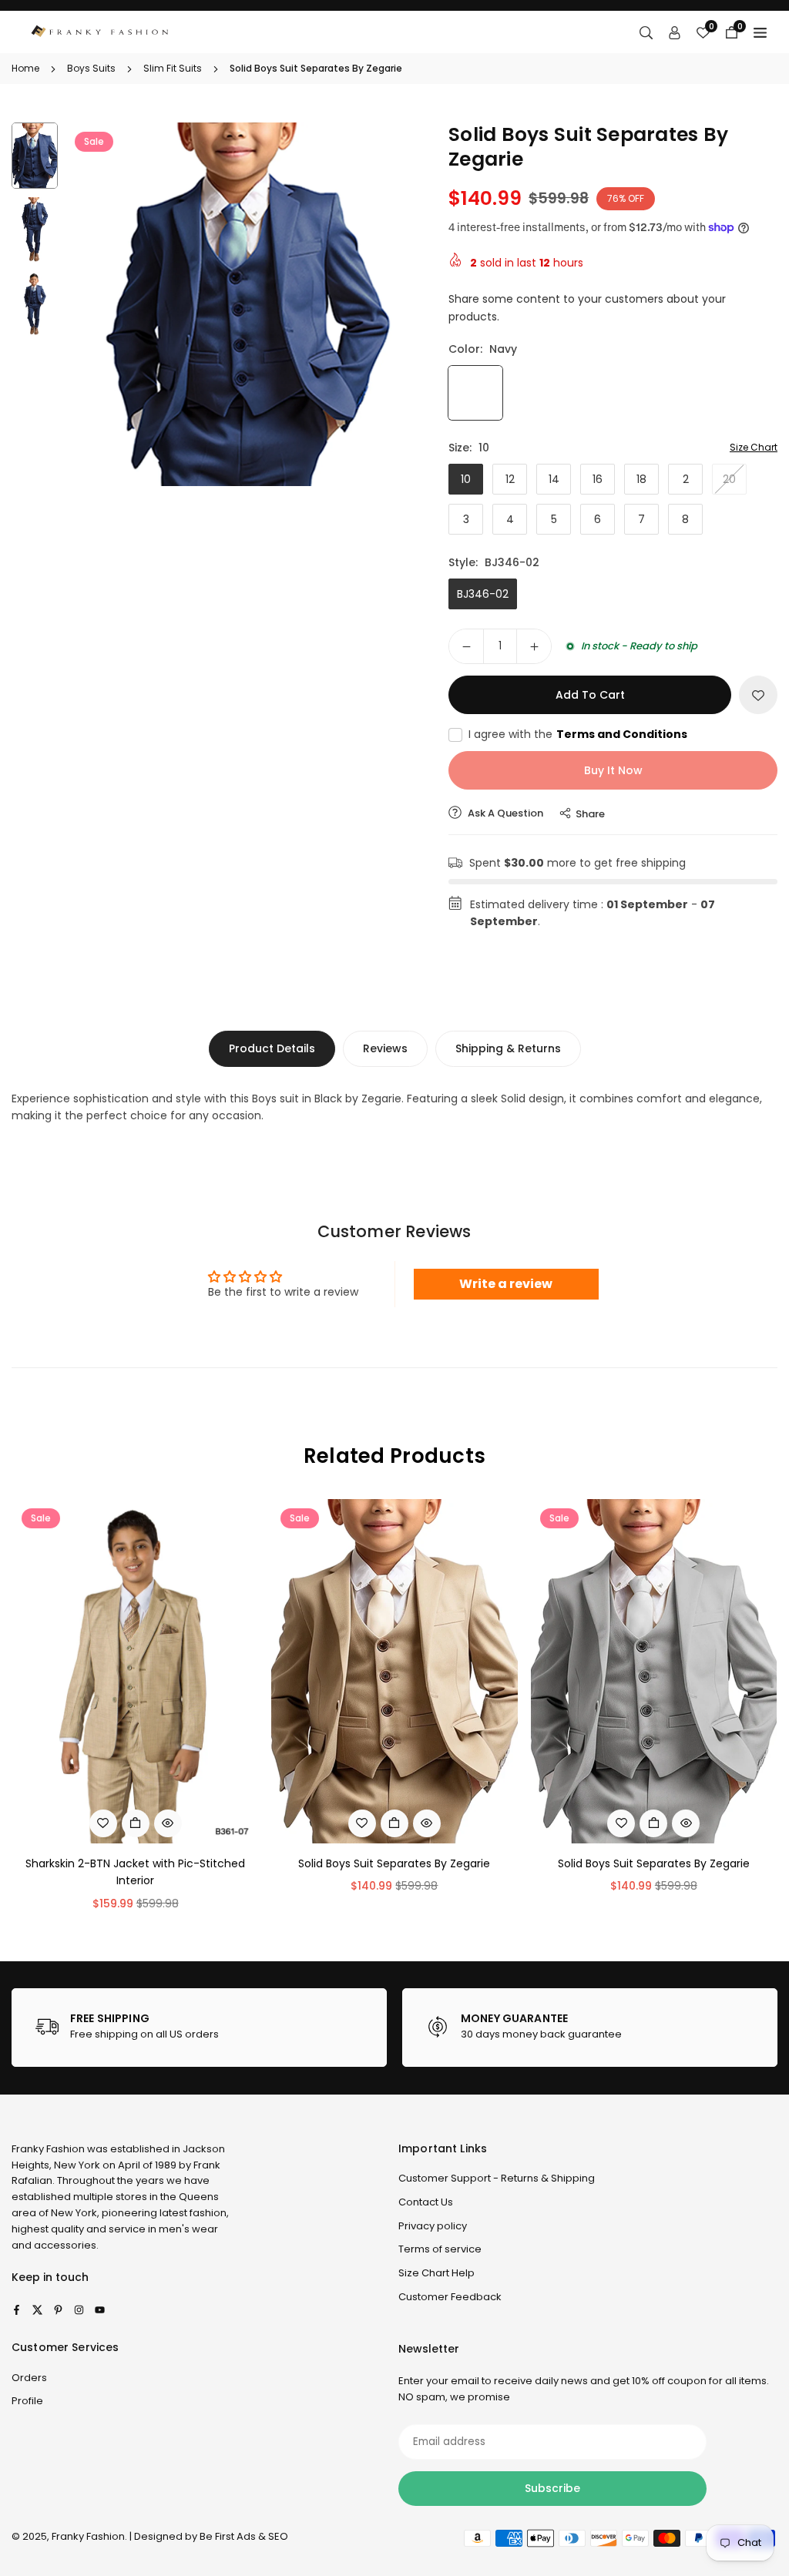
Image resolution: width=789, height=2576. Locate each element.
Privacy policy (433, 2226)
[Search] (646, 32)
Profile (27, 2401)
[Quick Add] (136, 1823)
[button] (399, 303)
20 (729, 479)
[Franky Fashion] (100, 31)
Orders (29, 2378)
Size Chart (754, 447)
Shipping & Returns (508, 1048)
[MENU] (760, 32)
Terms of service (440, 2249)
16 (598, 479)
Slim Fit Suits (173, 68)
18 (641, 479)
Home (25, 68)
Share (590, 814)
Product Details (272, 1048)
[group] (247, 304)
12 (510, 479)
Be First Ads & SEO (244, 2536)
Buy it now (613, 770)
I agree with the (578, 734)
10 (466, 479)
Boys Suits (91, 68)
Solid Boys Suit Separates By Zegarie (394, 1863)
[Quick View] (168, 1823)
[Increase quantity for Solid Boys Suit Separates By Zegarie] (534, 646)
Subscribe (552, 2488)
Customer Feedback (450, 2297)
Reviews (385, 1048)
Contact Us (426, 2202)
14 (554, 479)
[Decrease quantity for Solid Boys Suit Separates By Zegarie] (466, 646)
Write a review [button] (506, 1284)
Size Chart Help (436, 2273)
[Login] (675, 32)
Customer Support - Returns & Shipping (497, 2178)
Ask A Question (504, 813)
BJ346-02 (483, 594)
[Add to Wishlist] (758, 695)
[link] (199, 2028)
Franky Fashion (48, 2149)
